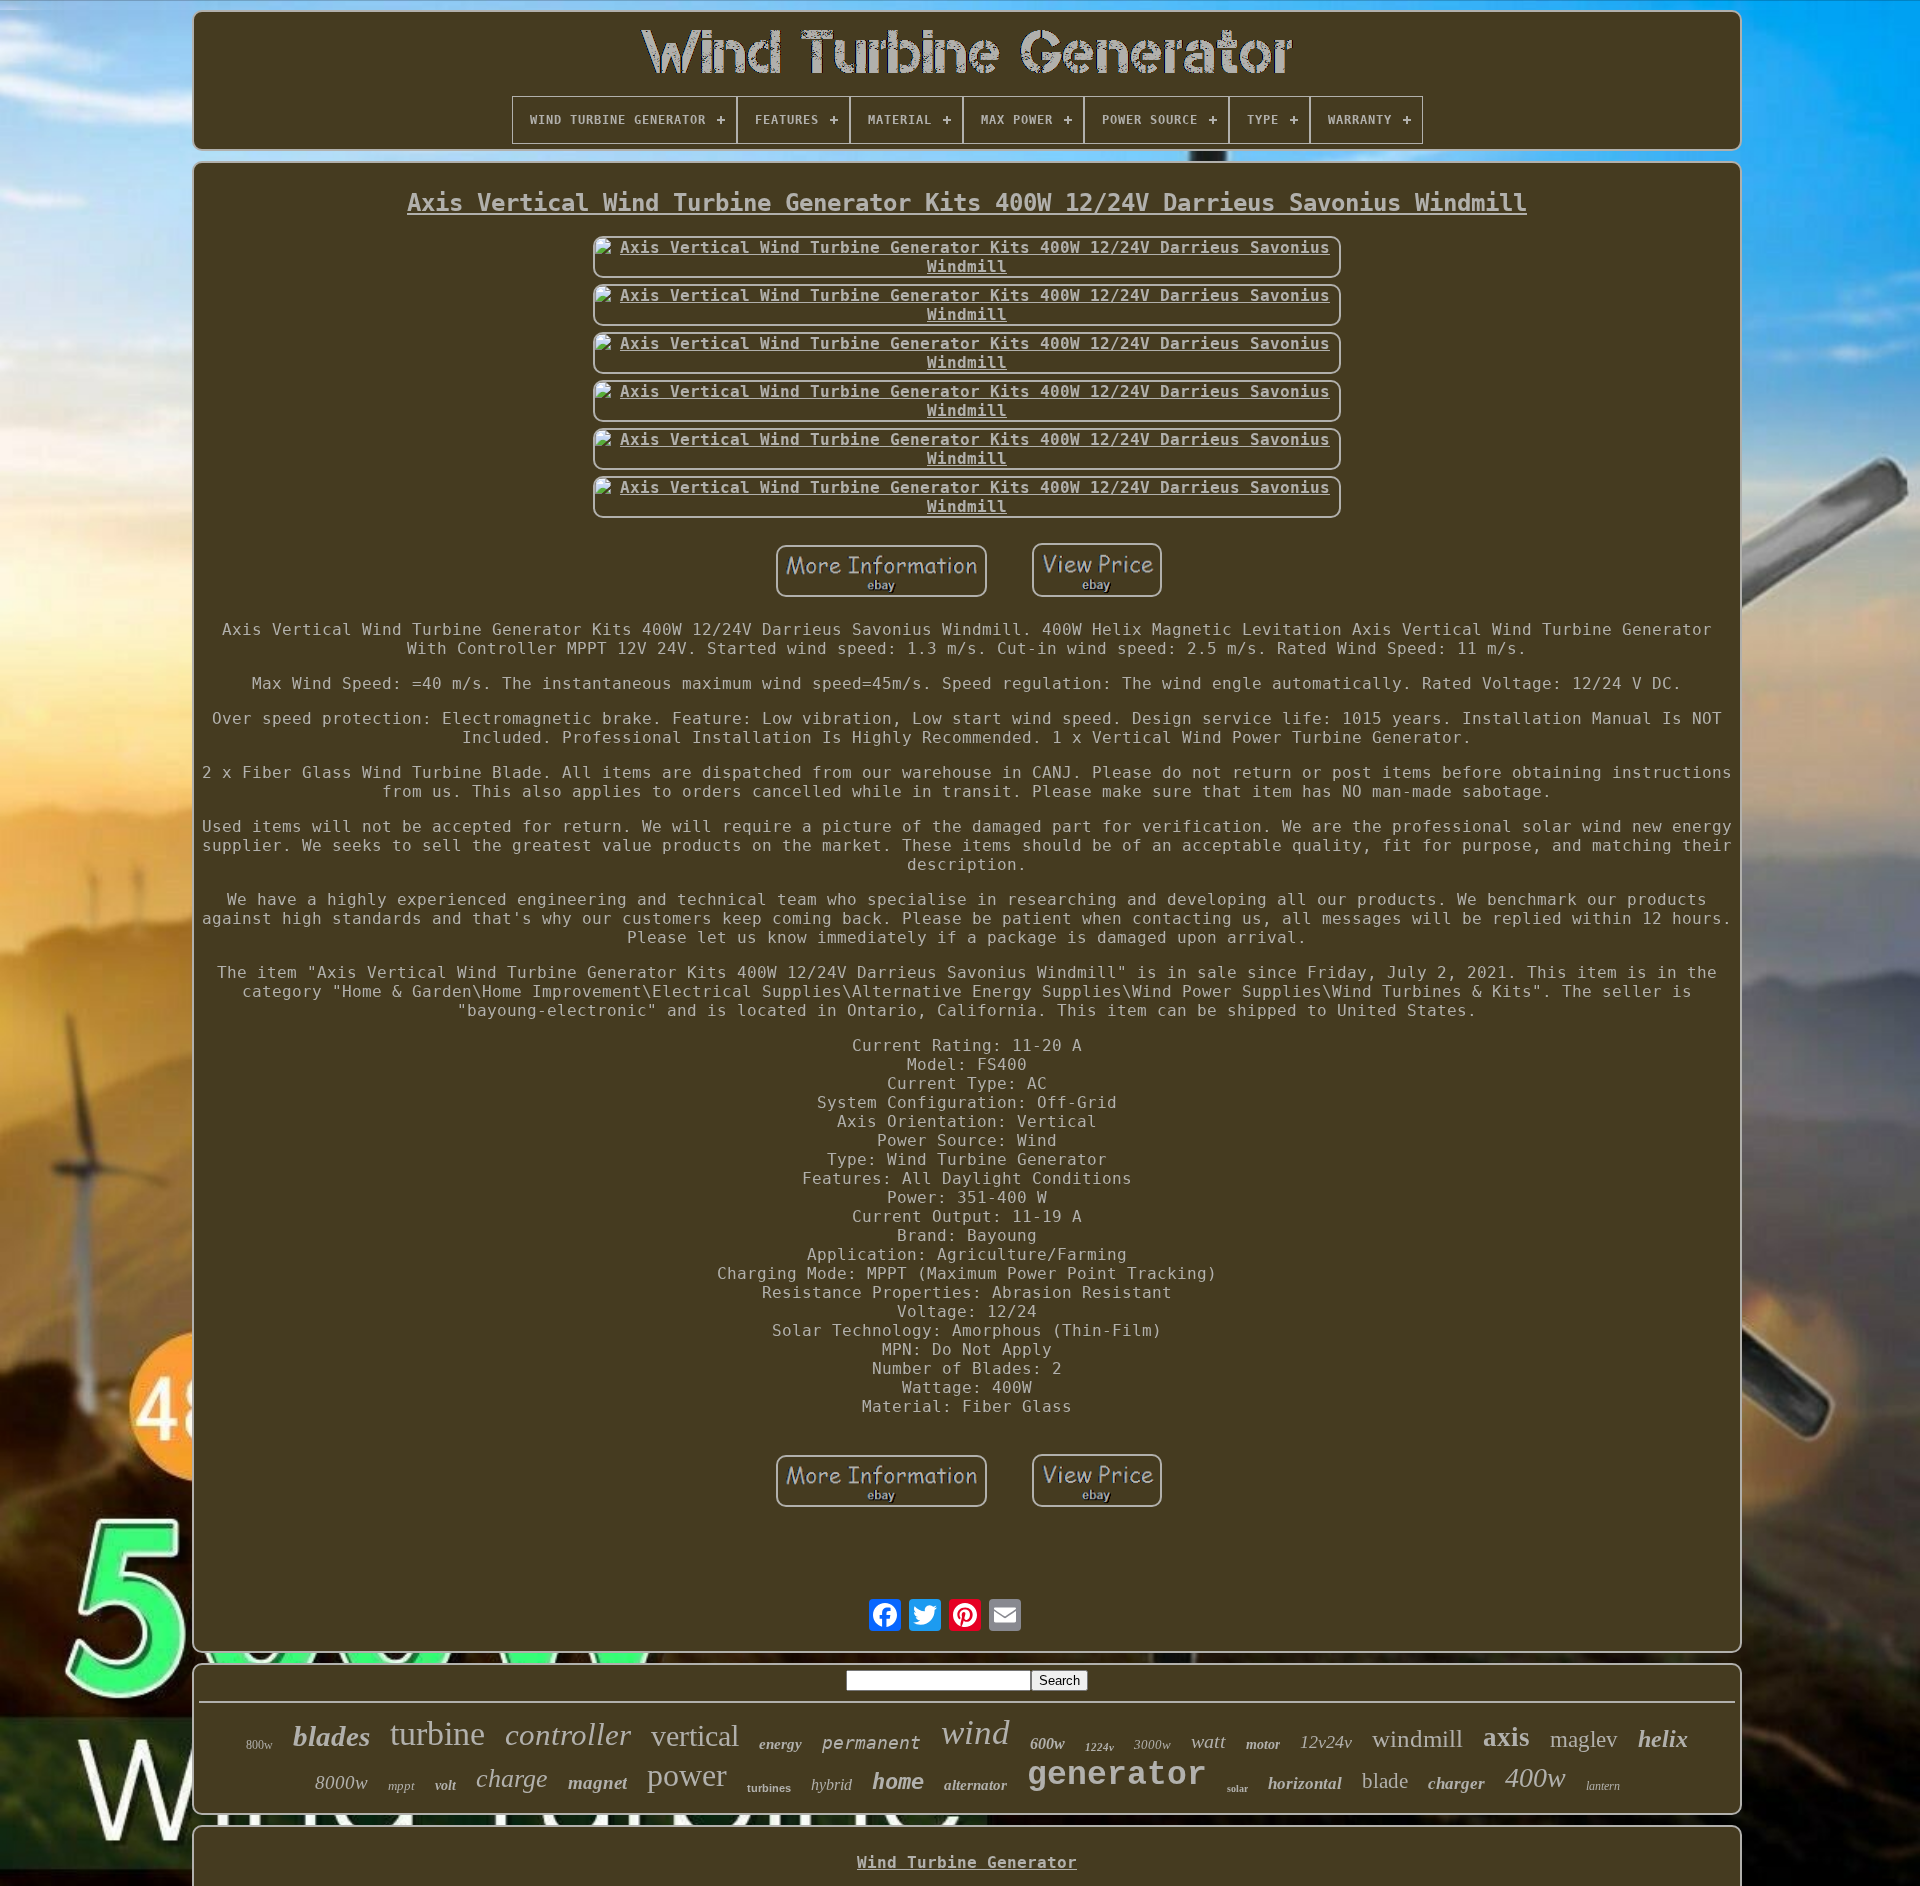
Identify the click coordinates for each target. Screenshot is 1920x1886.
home (898, 1781)
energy (780, 1744)
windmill (1417, 1738)
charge (512, 1778)
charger (1456, 1783)
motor (1263, 1744)
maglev (1584, 1739)
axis (1506, 1737)
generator (1117, 1775)
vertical (695, 1735)
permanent (871, 1742)
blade (1385, 1781)
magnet (597, 1782)
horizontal (1305, 1783)
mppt (401, 1785)
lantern (1603, 1786)
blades (331, 1736)
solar (1237, 1788)
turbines (769, 1788)
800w (259, 1745)
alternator (975, 1785)
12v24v (1326, 1742)
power (687, 1775)
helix (1663, 1739)
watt (1208, 1741)
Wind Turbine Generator (967, 1862)
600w (1047, 1743)
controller (568, 1734)
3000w (1152, 1744)
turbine (437, 1733)
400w (1535, 1777)
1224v (1099, 1747)
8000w (341, 1782)
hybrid (831, 1784)
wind (975, 1732)
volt (445, 1785)
